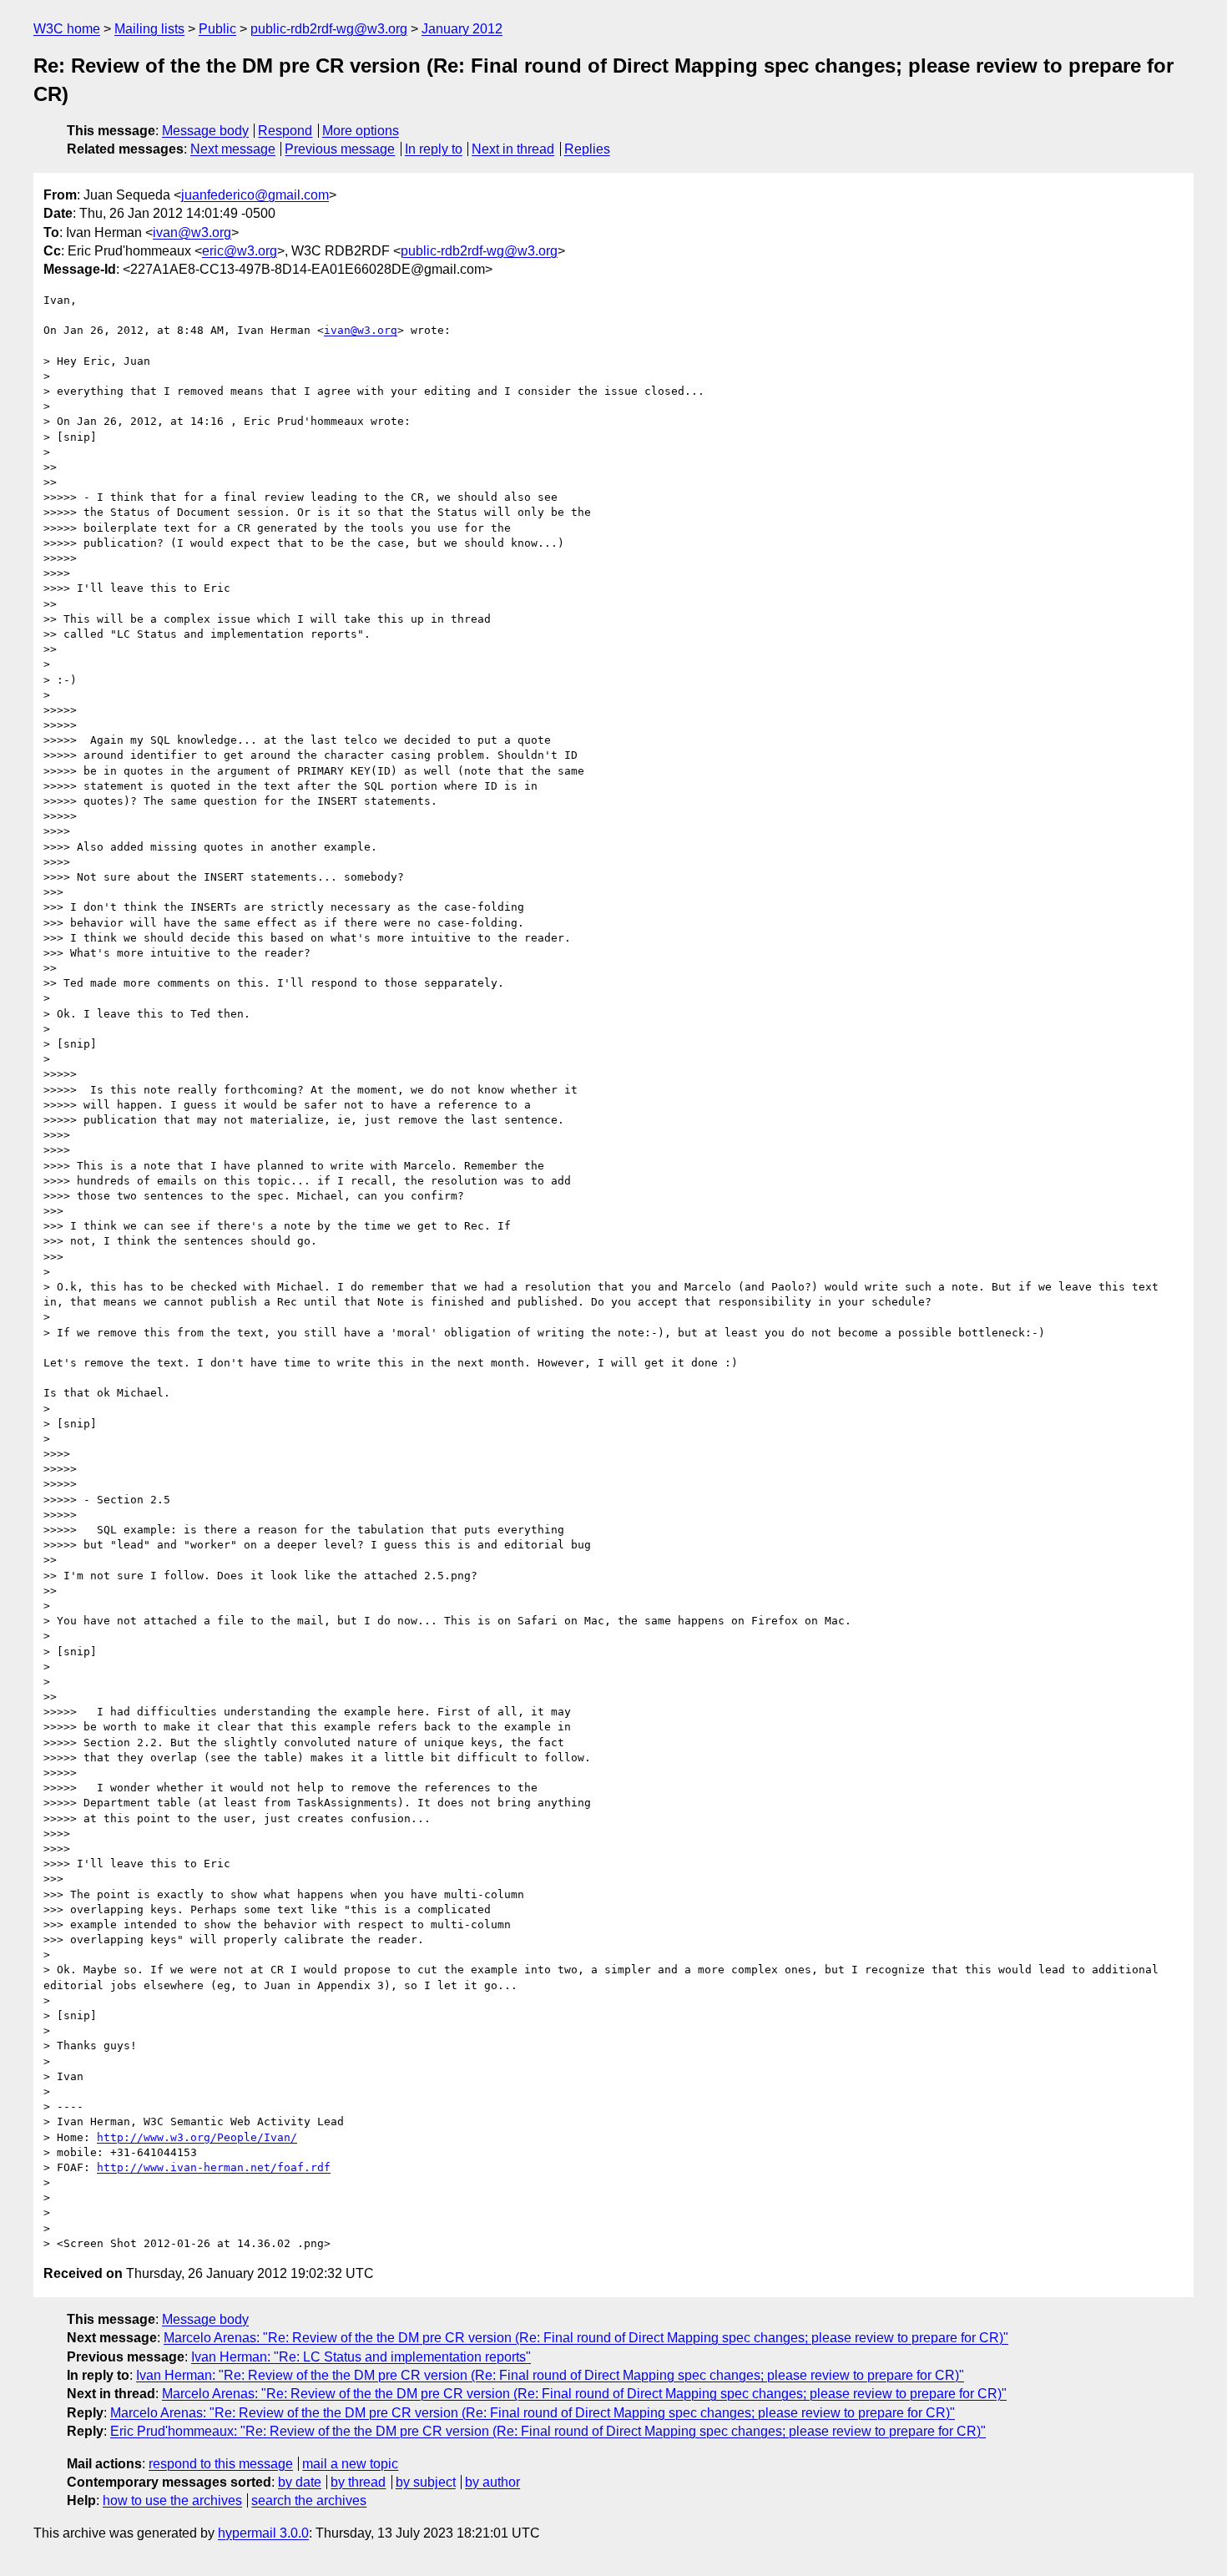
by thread (358, 2482)
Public (217, 29)
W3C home (67, 29)
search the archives (309, 2500)
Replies (587, 149)
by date (300, 2482)
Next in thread (513, 149)
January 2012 (462, 29)
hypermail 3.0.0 (263, 2533)
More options (361, 131)
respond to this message (221, 2464)
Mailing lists (149, 29)
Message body (205, 131)
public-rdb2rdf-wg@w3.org (329, 29)
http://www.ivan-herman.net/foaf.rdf (214, 2167)
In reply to (434, 149)
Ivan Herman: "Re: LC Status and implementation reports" (361, 2357)
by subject (426, 2482)
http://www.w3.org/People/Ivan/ (197, 2137)
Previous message (340, 149)
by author (492, 2482)
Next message (233, 149)
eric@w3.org (240, 251)
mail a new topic (350, 2464)
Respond (285, 131)
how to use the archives (172, 2500)
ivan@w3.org (192, 232)
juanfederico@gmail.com (255, 195)
